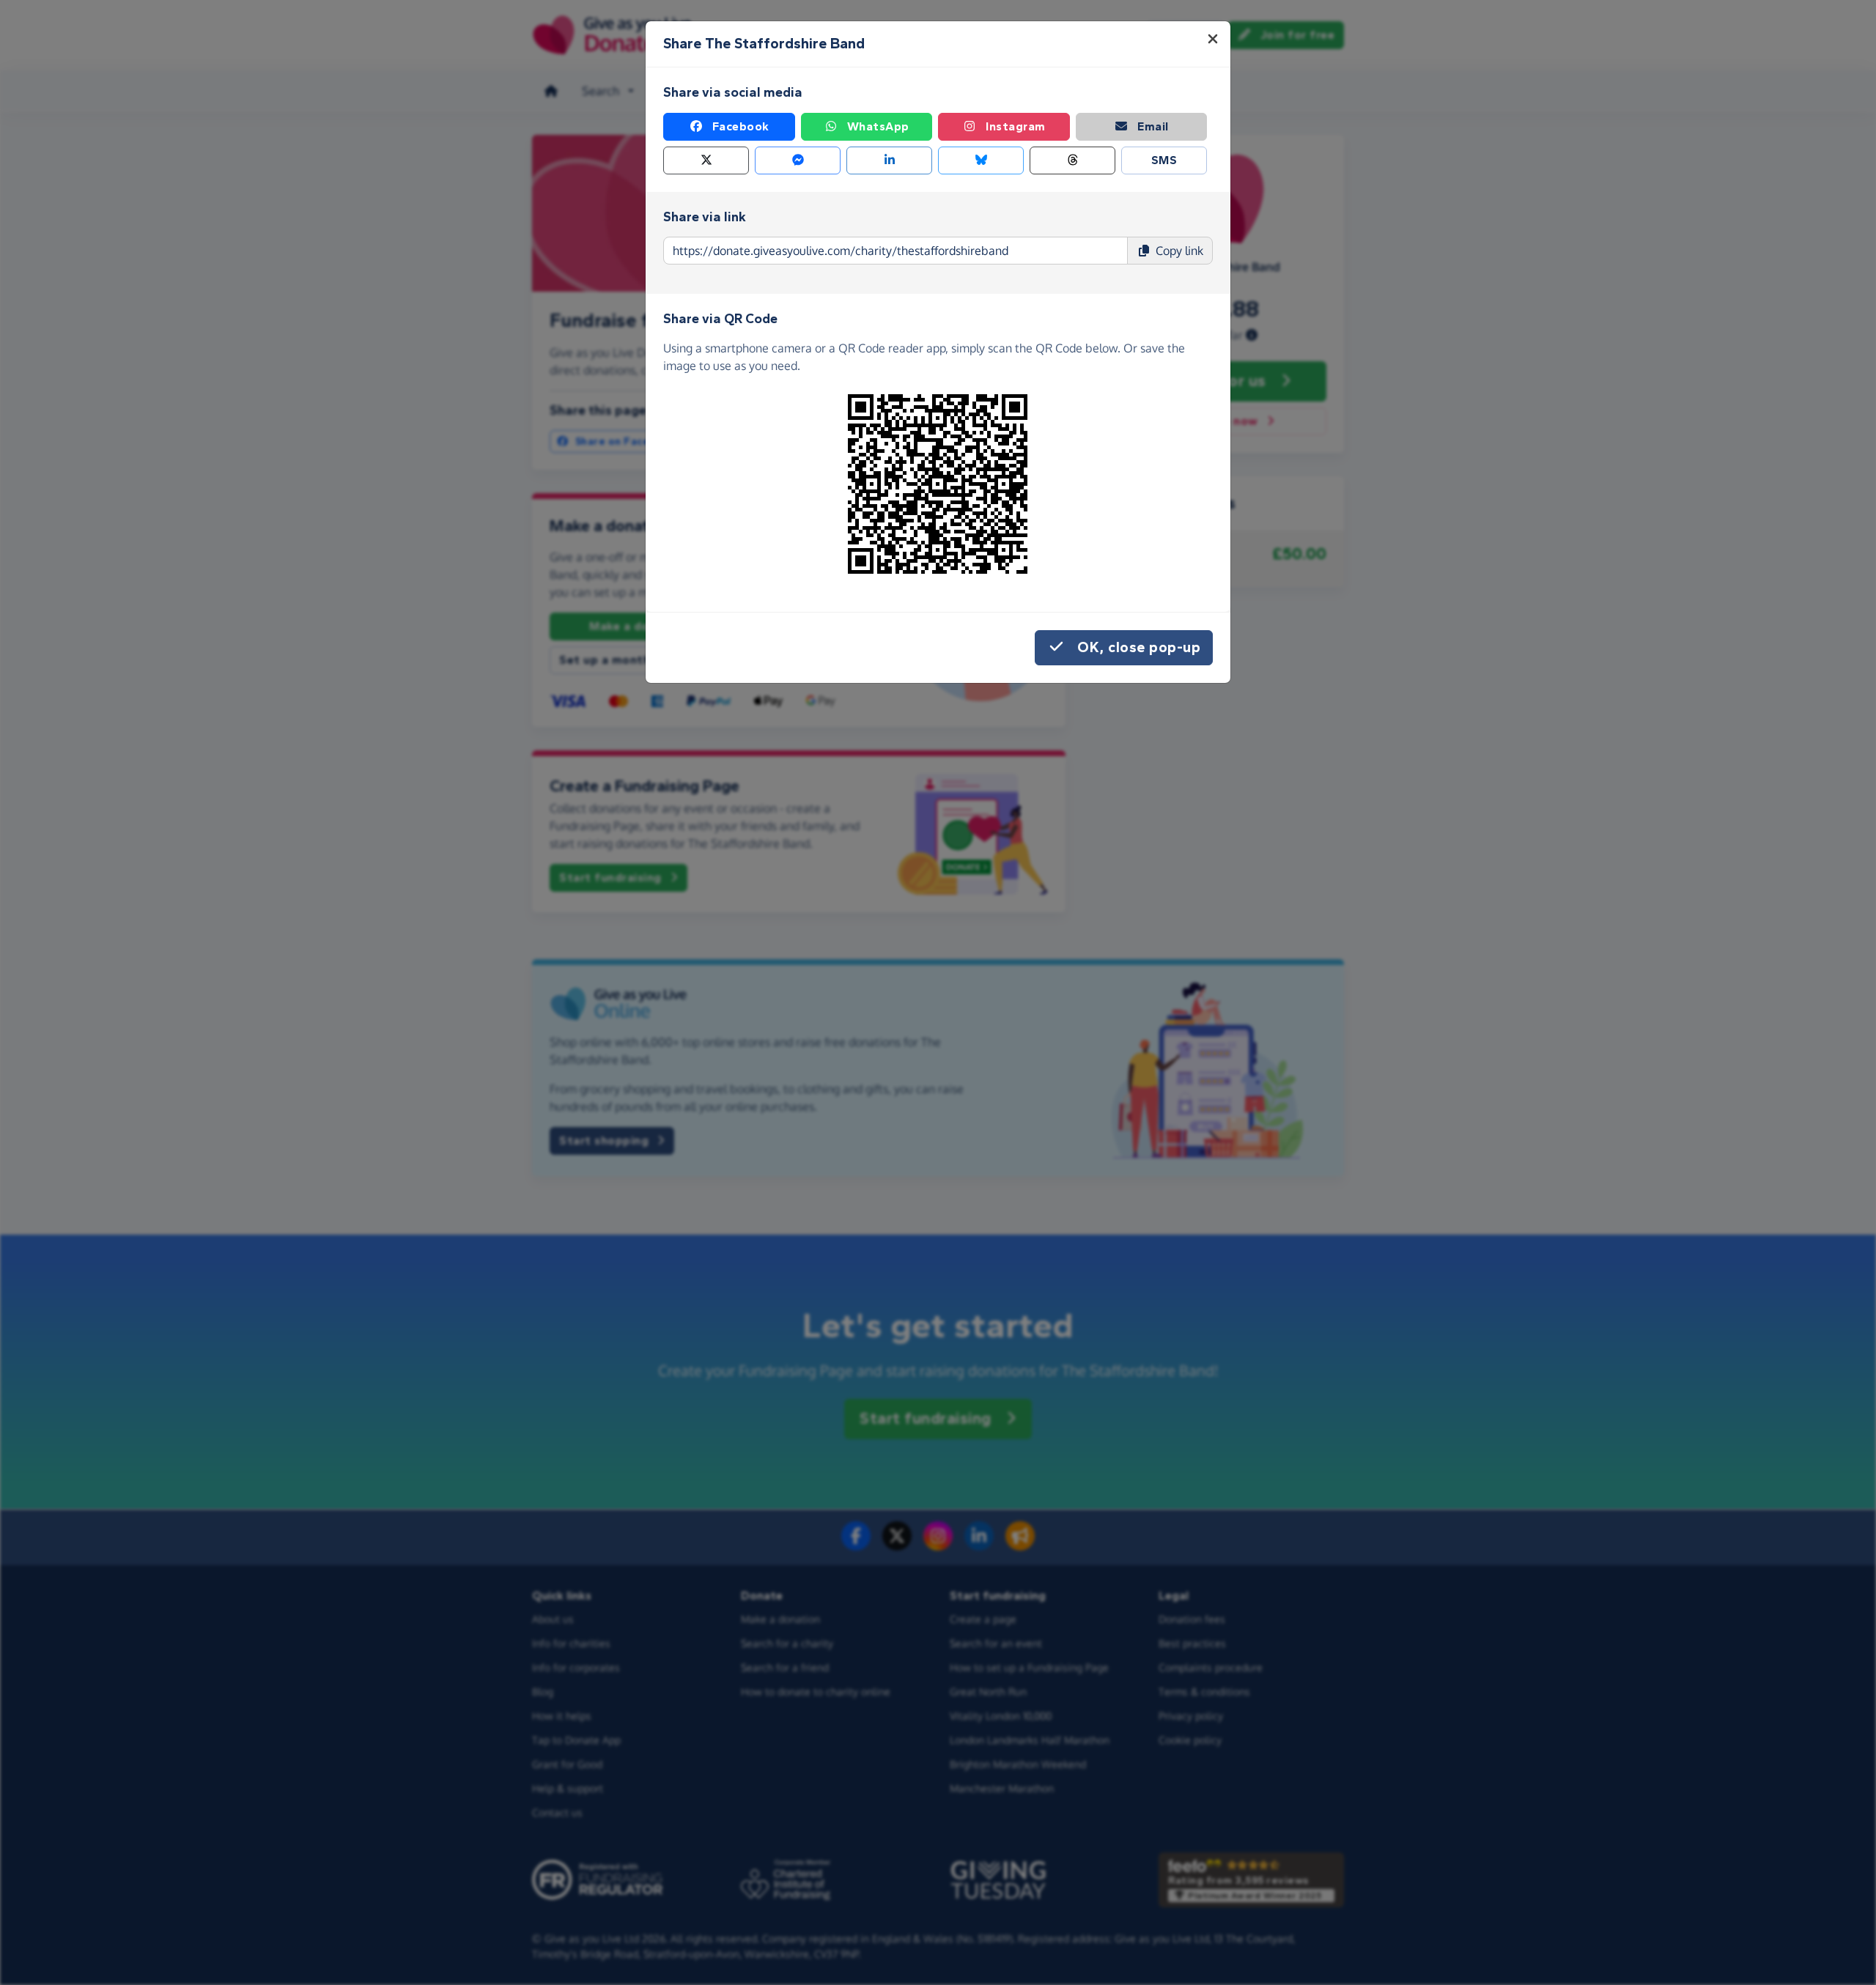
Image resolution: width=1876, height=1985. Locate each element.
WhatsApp (878, 126)
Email (1153, 126)
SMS (1164, 160)
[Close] (1213, 39)
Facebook (741, 126)
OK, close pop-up (1139, 647)
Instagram (1016, 126)
